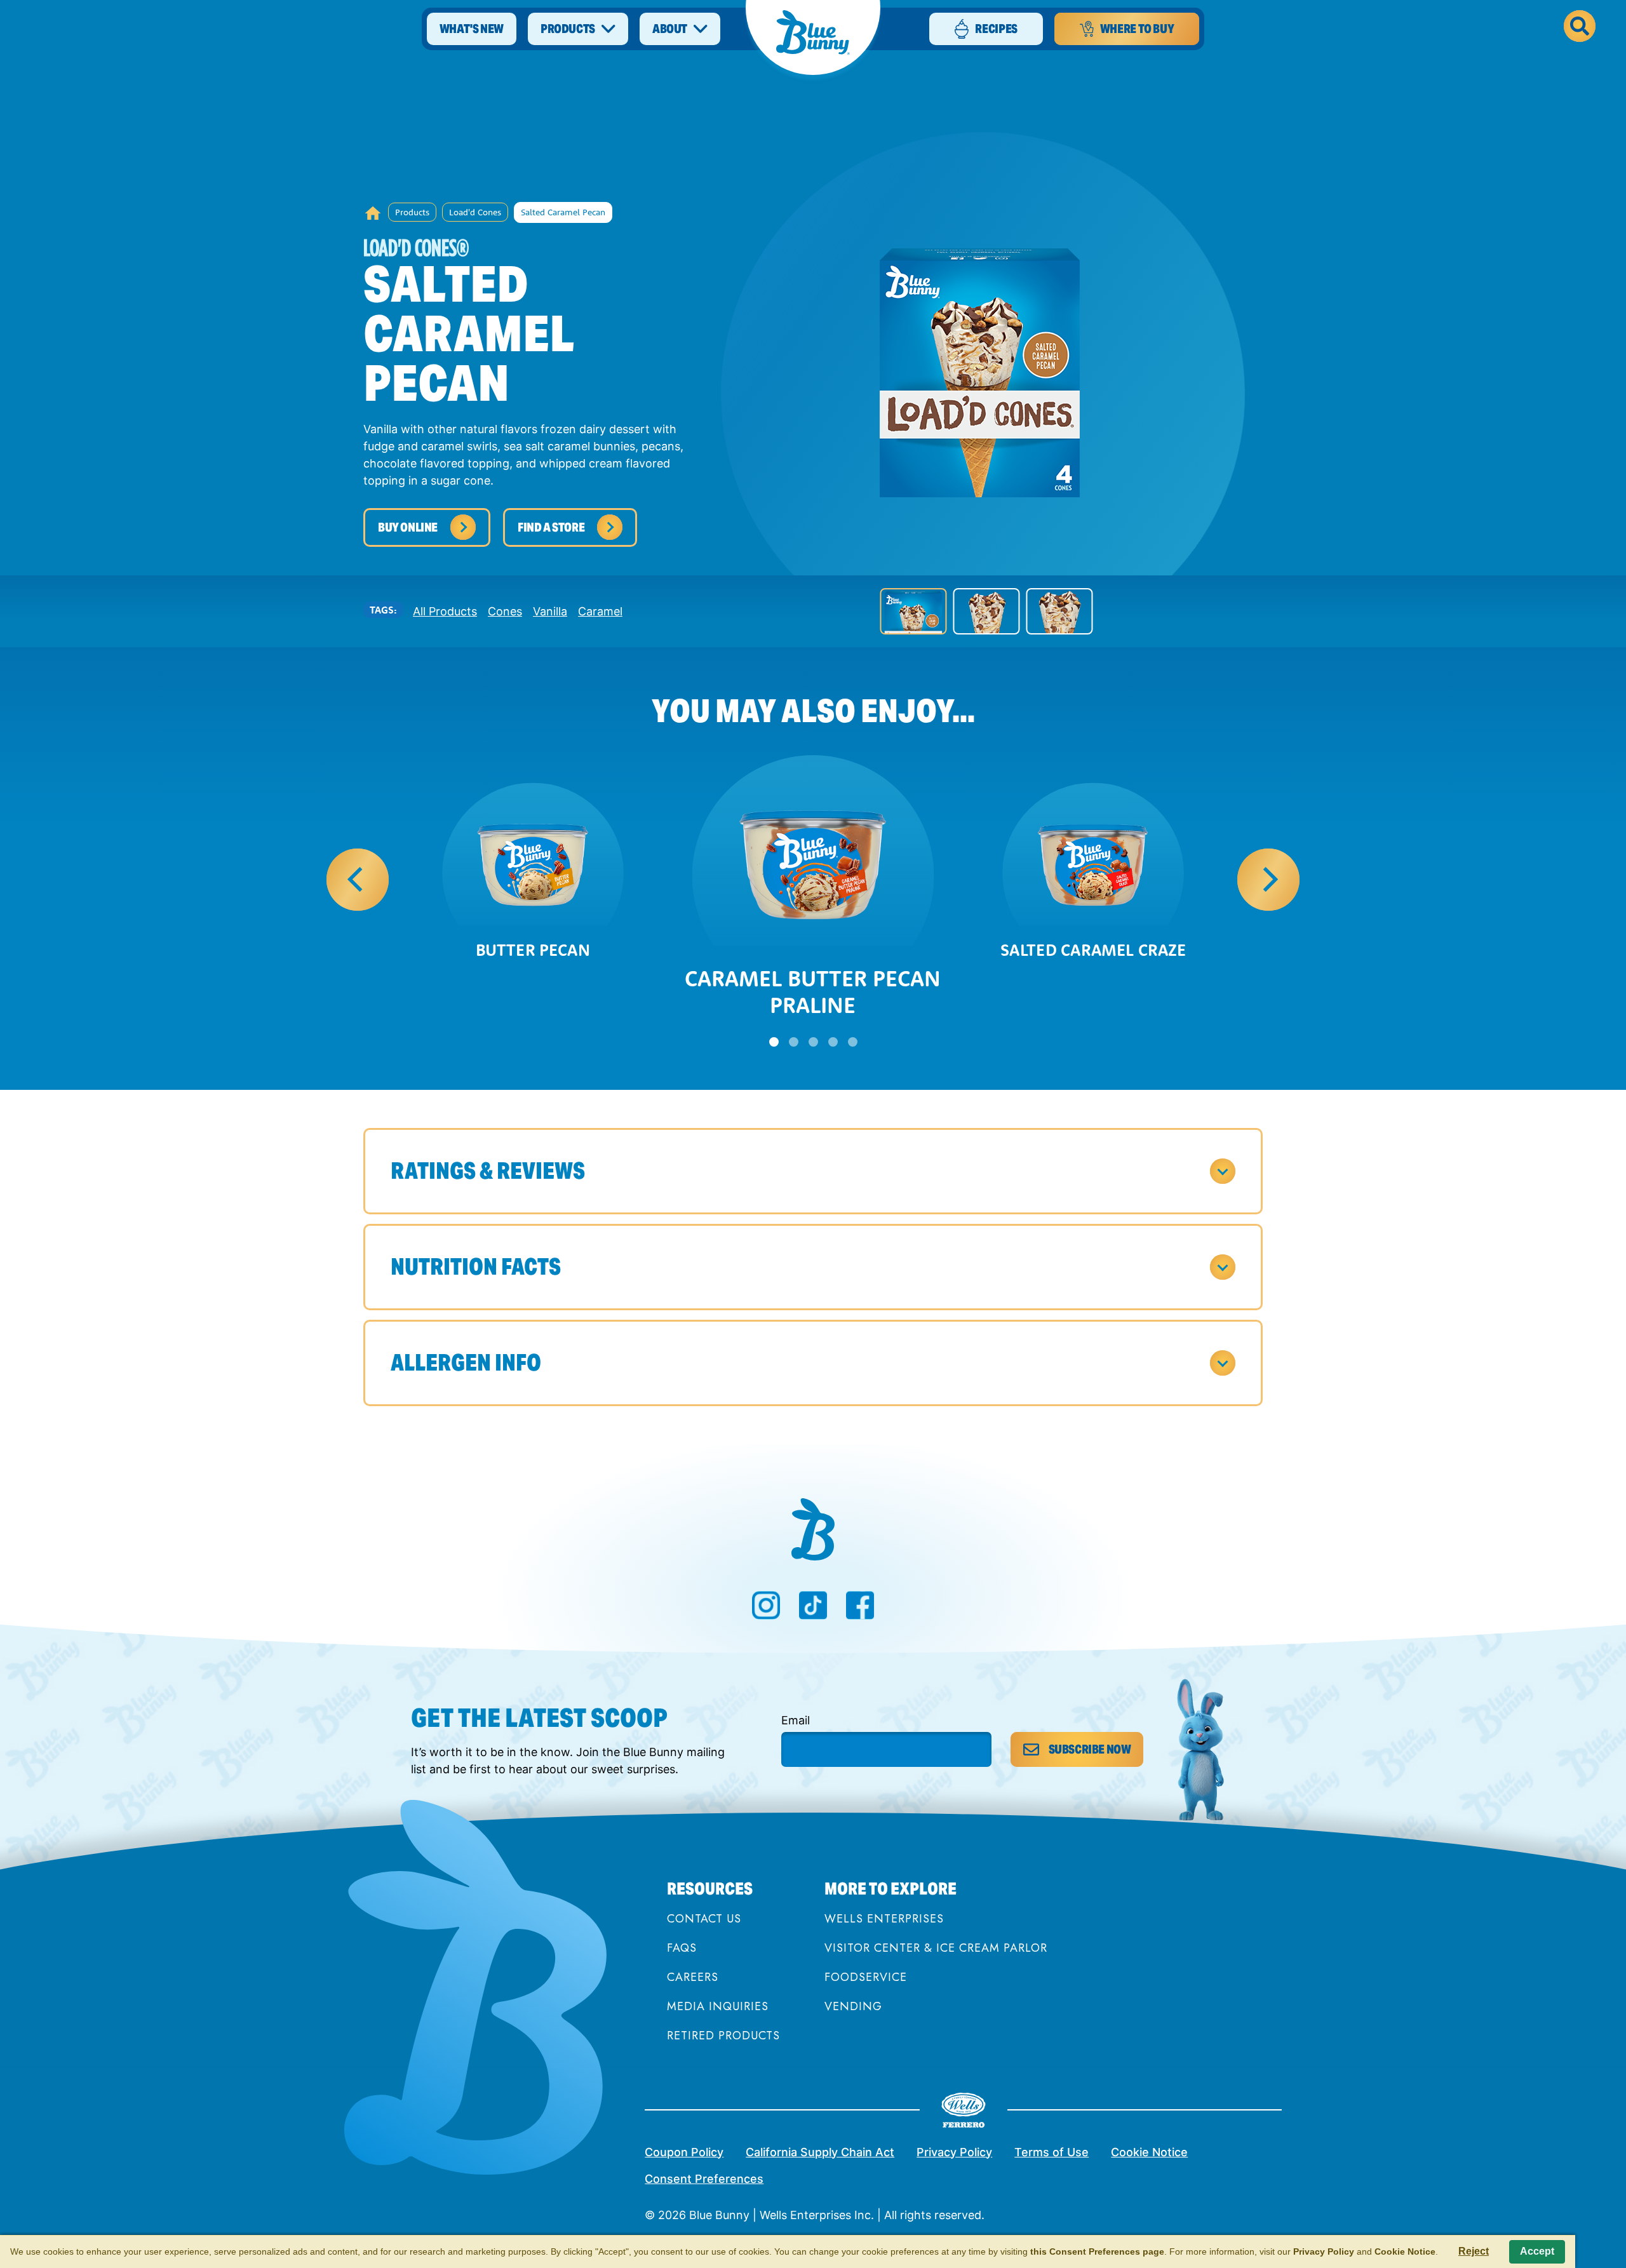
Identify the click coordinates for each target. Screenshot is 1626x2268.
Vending (853, 2007)
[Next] (1268, 880)
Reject (1474, 2251)
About (670, 29)
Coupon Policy (684, 2152)
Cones (505, 611)
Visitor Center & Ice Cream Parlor (936, 1949)
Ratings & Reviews (488, 1171)
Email (796, 1720)
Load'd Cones (475, 212)
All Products (445, 611)
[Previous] (358, 880)
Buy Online (408, 527)
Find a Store (551, 527)
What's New (472, 29)
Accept (1537, 2251)
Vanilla (550, 611)
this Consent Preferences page (1097, 2251)
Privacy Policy (954, 2152)
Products (568, 29)
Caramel (600, 611)
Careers (693, 1978)
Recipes (996, 29)
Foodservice (866, 1978)
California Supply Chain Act (820, 2152)
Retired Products (723, 2036)
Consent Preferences (704, 2179)
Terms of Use (1052, 2152)
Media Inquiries (718, 2007)
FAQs (682, 1949)
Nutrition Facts (476, 1267)
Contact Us (704, 1919)
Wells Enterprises (884, 1919)
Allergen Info (466, 1363)
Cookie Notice (1149, 2152)
